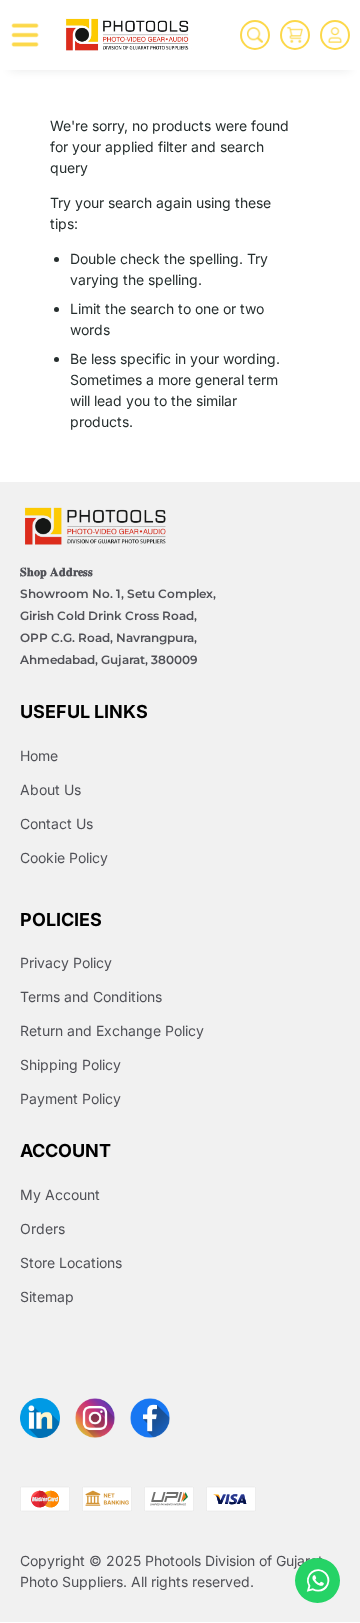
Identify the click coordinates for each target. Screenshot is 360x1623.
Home (39, 755)
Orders (42, 1228)
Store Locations (71, 1262)
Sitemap (47, 1296)
